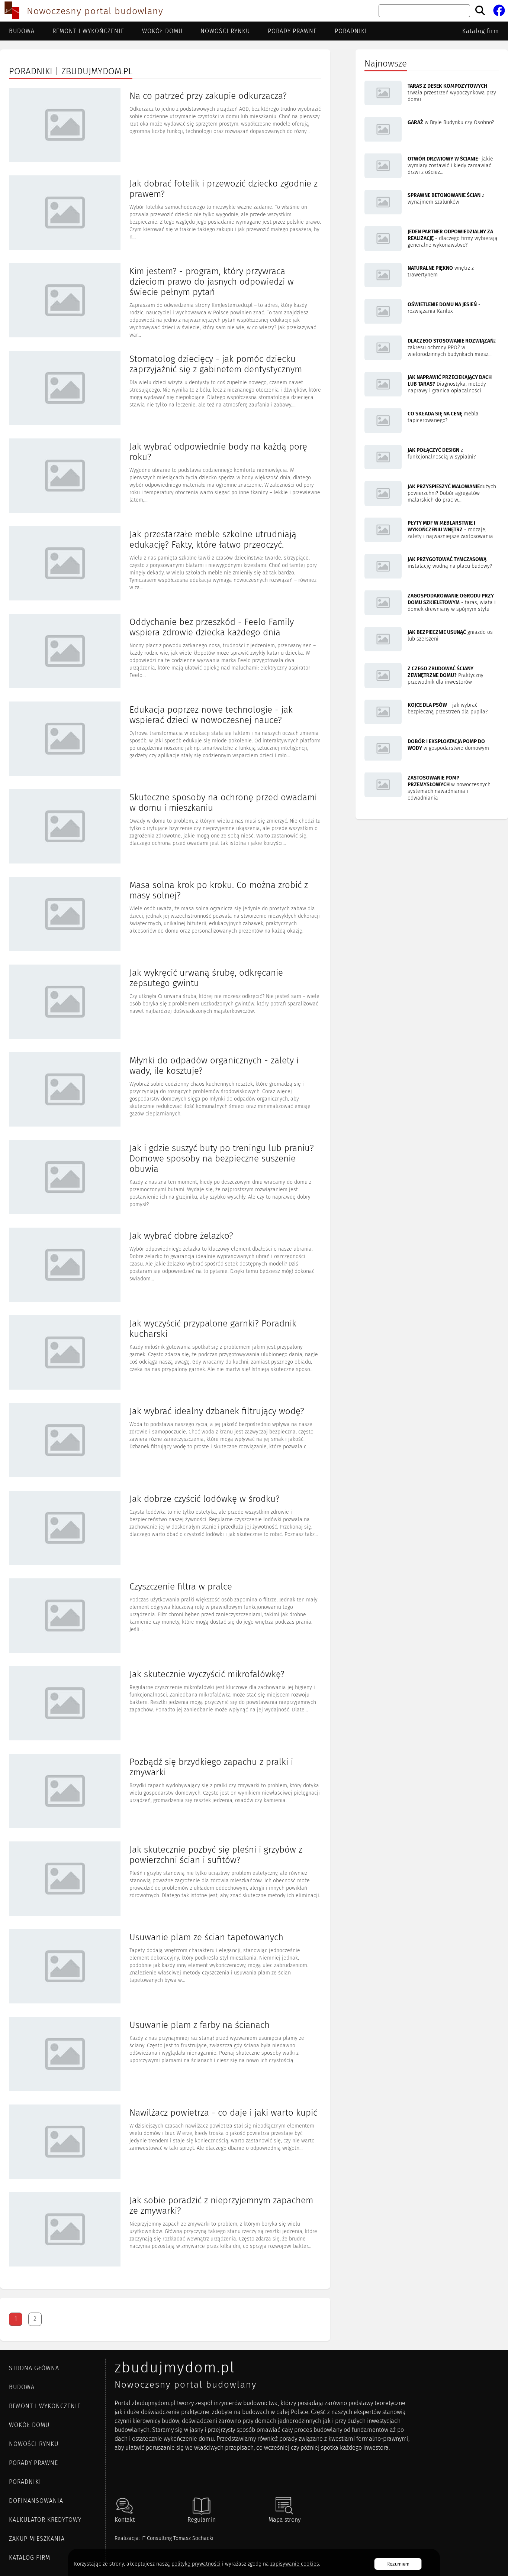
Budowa (22, 31)
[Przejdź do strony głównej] (12, 11)
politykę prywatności (196, 2564)
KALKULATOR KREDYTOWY (45, 2520)
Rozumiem (398, 2564)
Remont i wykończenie (88, 31)
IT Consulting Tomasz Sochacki (177, 2538)
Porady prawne (292, 31)
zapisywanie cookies (295, 2564)
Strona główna (34, 2368)
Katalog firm (481, 31)
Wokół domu (162, 31)
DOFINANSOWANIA (36, 2501)
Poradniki (351, 31)
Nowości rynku (225, 31)
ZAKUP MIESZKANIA (37, 2539)
